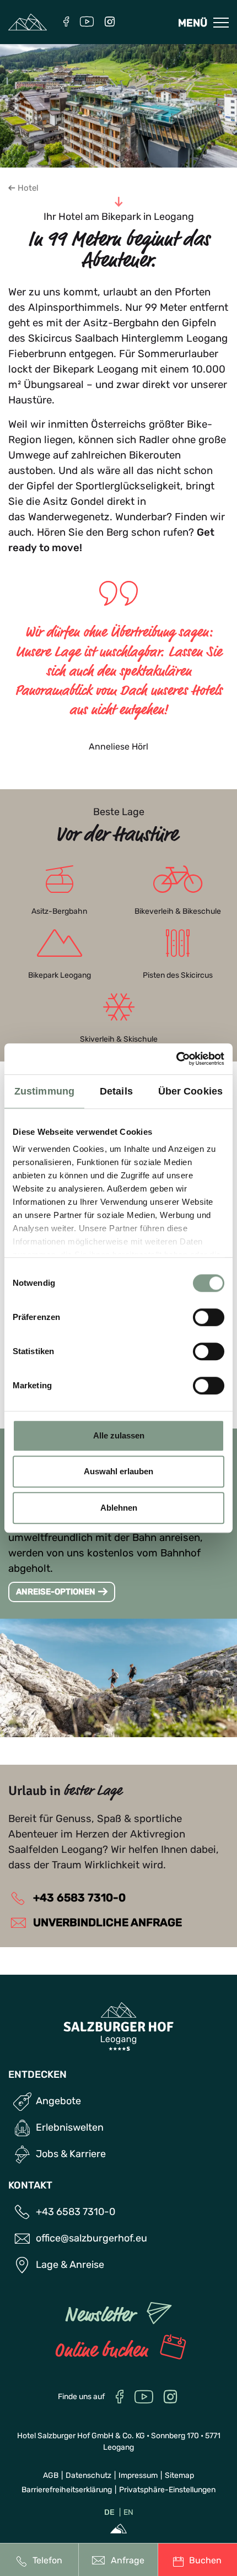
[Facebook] (66, 23)
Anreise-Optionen (56, 1592)
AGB (51, 2475)
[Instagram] (110, 23)
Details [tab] (116, 1091)
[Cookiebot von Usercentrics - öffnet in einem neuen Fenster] (176, 1059)
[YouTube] (87, 23)
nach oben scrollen (215, 2482)
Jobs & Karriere (71, 2154)
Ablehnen (119, 1508)
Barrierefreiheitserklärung (67, 2490)
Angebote (58, 2101)
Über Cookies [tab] (190, 1091)
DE (109, 2512)
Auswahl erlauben (118, 1471)
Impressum (138, 2475)
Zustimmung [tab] (44, 1091)
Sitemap (179, 2475)
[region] (119, 1183)
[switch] (209, 1317)
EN (128, 2512)
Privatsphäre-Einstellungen (167, 2490)
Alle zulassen (119, 1435)
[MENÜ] (221, 23)
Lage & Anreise (70, 2265)
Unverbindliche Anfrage (106, 1922)
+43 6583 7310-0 (78, 1898)
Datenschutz (88, 2475)
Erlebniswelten (70, 2127)
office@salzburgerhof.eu (91, 2238)
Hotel (28, 188)
